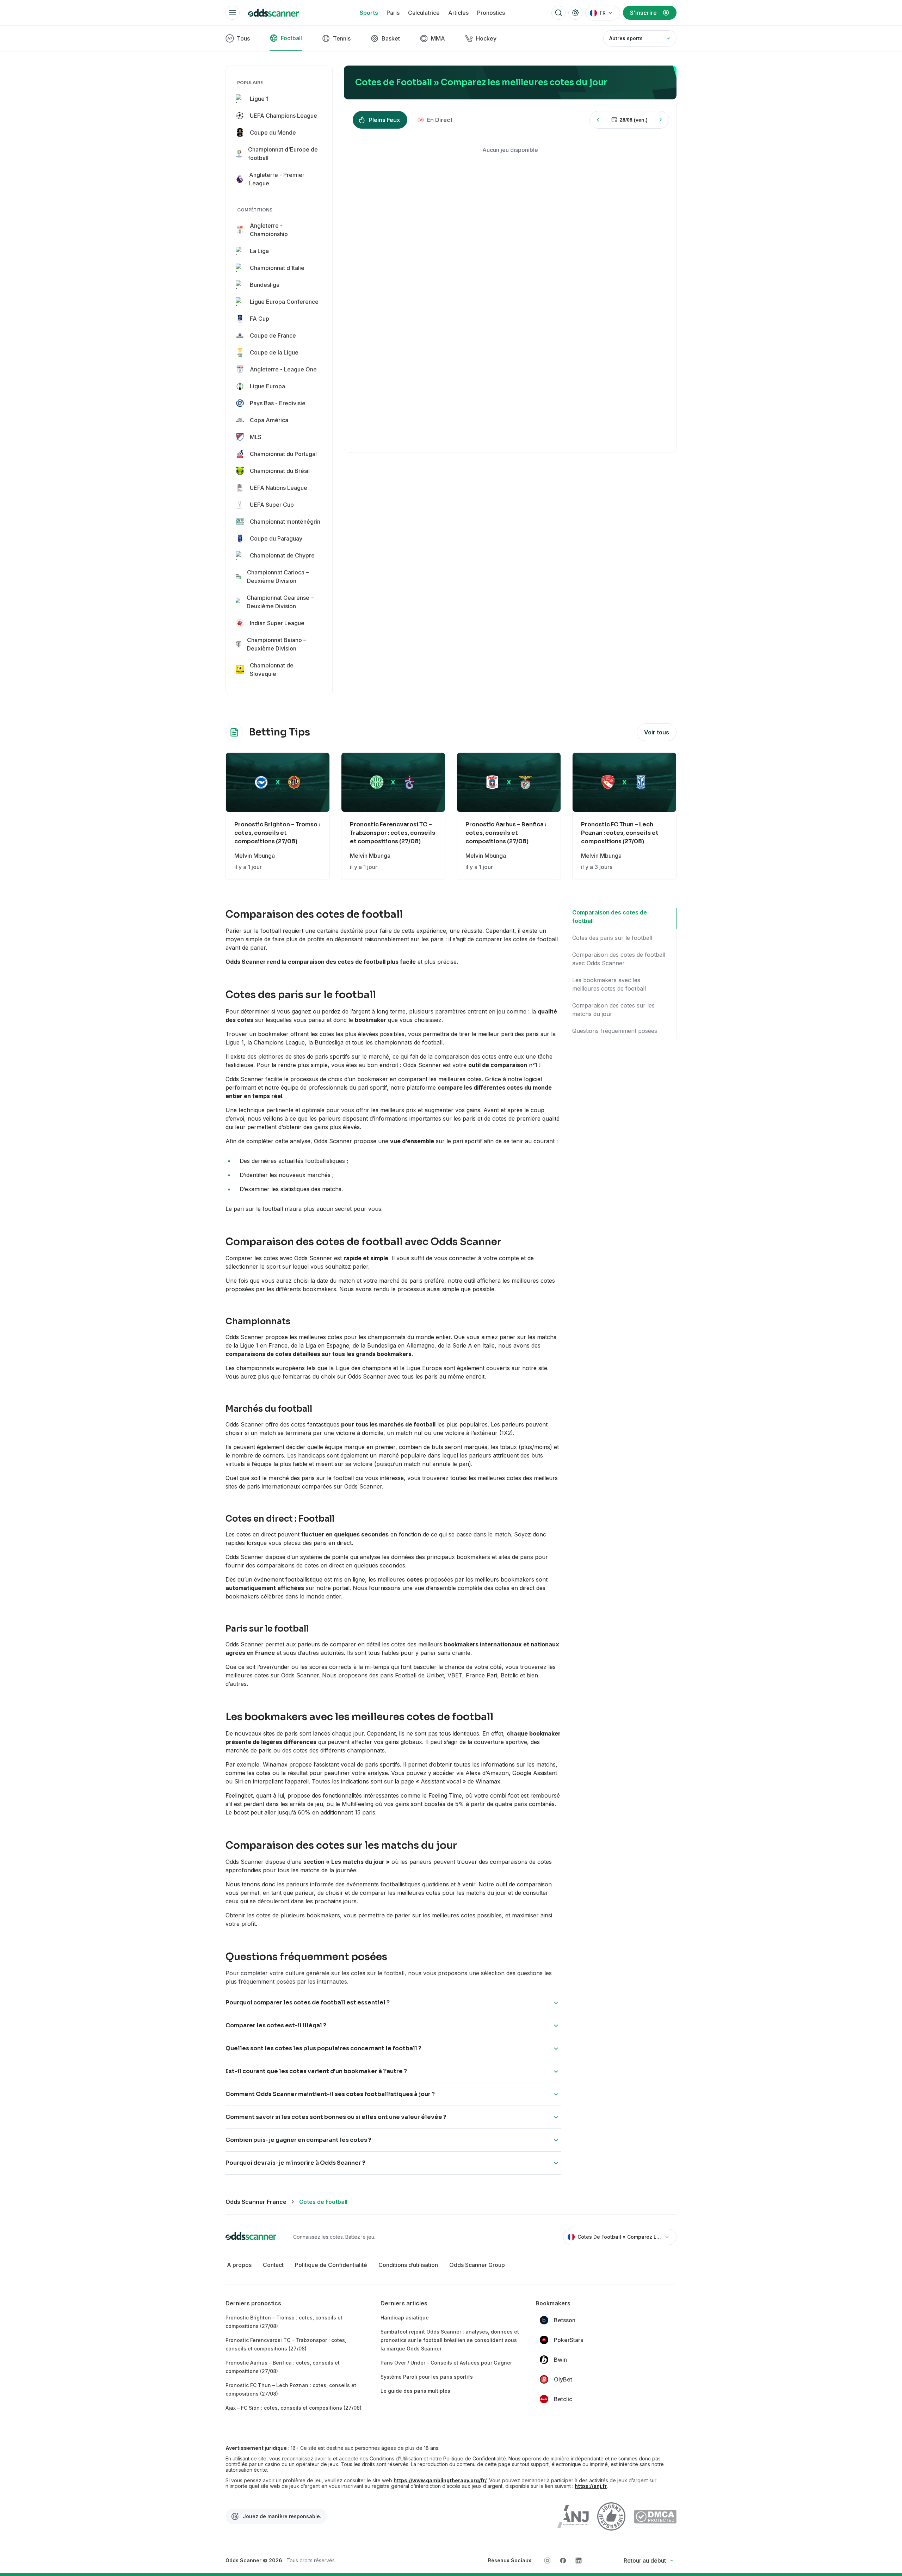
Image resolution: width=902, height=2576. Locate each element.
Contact (273, 2265)
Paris (393, 13)
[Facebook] (563, 2560)
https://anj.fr (591, 2486)
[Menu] (233, 13)
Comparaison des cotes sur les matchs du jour (613, 1010)
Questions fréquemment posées (615, 1031)
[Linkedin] (579, 2560)
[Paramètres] (575, 13)
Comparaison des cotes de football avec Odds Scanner (619, 959)
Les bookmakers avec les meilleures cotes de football (609, 984)
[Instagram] (548, 2560)
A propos (239, 2265)
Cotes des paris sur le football (612, 938)
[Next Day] (661, 120)
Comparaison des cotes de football (610, 917)
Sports (369, 13)
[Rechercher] (558, 13)
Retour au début (645, 2560)
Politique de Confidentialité (331, 2265)
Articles (458, 13)
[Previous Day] (598, 120)
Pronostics (491, 13)
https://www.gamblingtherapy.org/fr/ (440, 2481)
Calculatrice (424, 13)
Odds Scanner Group (477, 2265)
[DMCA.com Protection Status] (655, 2517)
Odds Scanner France (256, 2202)
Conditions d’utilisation (408, 2265)
